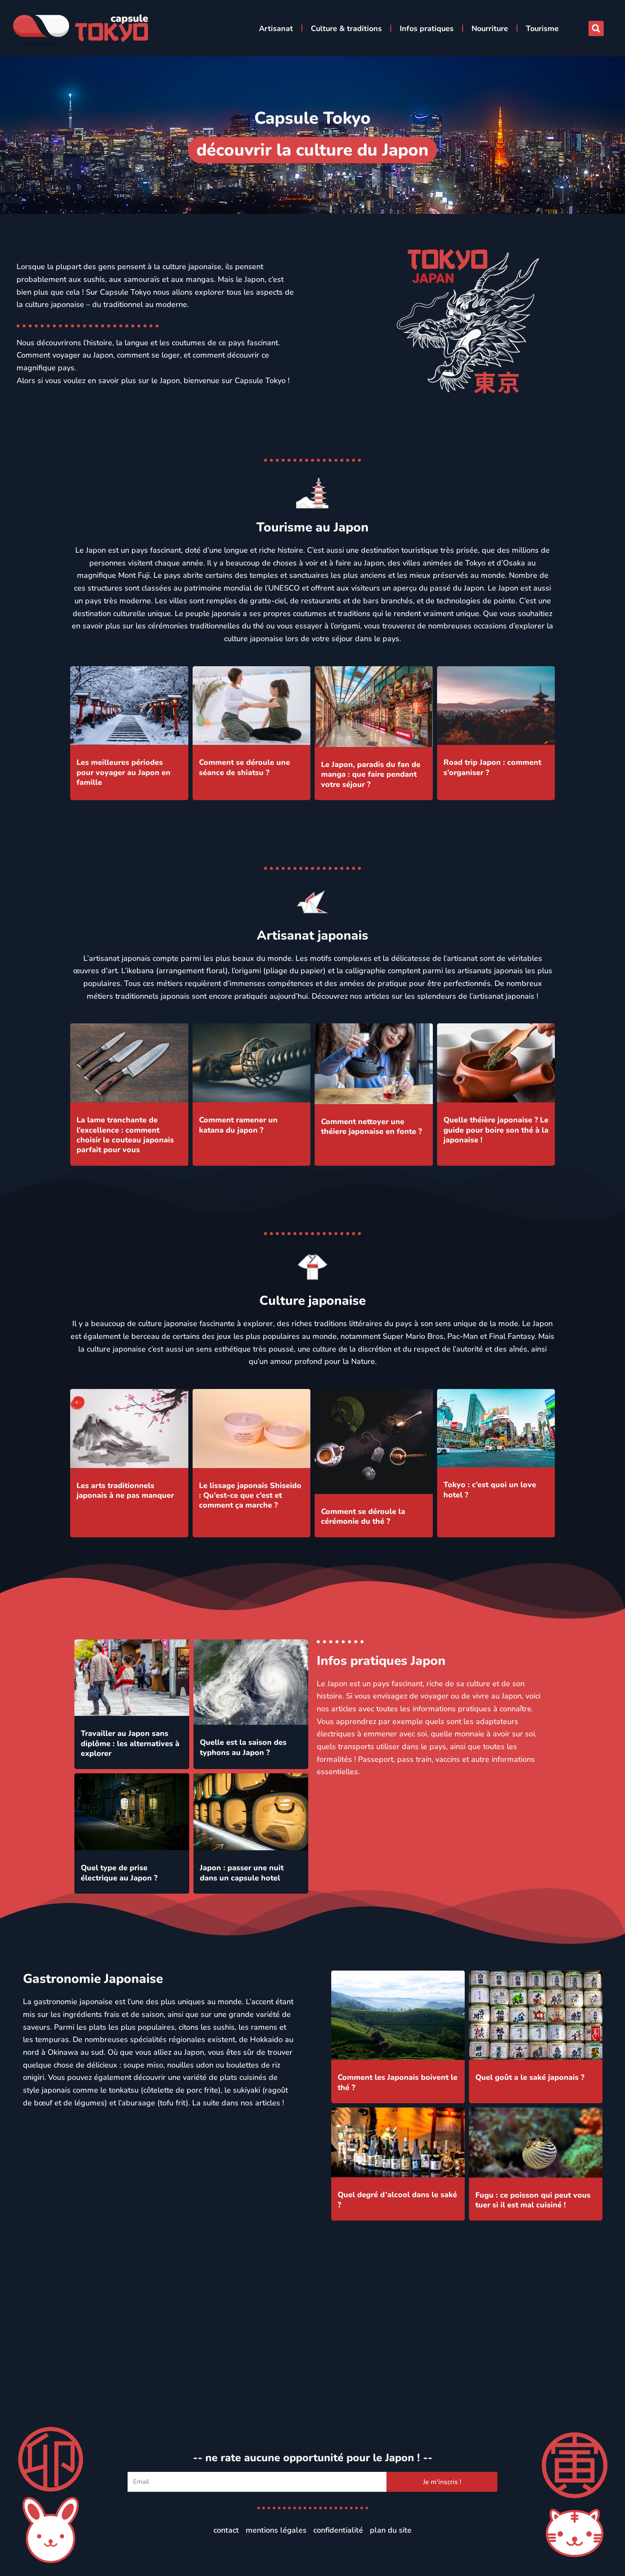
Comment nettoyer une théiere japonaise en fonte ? (371, 1126)
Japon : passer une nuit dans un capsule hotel (242, 1873)
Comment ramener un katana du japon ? (238, 1125)
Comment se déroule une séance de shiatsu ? (244, 767)
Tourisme (542, 28)
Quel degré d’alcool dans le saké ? (397, 2200)
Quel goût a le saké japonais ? (530, 2077)
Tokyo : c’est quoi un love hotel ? (490, 1490)
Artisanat (276, 28)
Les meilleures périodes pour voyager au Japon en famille (124, 772)
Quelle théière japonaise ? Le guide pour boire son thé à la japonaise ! (496, 1130)
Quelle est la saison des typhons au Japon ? (243, 1747)
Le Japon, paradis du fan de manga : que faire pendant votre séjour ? (371, 774)
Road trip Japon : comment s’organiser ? (492, 767)
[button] (596, 28)
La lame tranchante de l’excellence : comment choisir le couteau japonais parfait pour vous (125, 1135)
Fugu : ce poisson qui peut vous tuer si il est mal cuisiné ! (533, 2200)
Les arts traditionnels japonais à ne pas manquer (125, 1490)
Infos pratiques (427, 28)
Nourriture (490, 28)
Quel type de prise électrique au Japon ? (119, 1873)
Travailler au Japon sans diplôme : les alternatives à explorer (130, 1743)
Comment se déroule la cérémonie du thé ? (363, 1516)
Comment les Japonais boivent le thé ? (398, 2082)
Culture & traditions (346, 28)
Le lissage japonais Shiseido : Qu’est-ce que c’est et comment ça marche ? (250, 1495)
